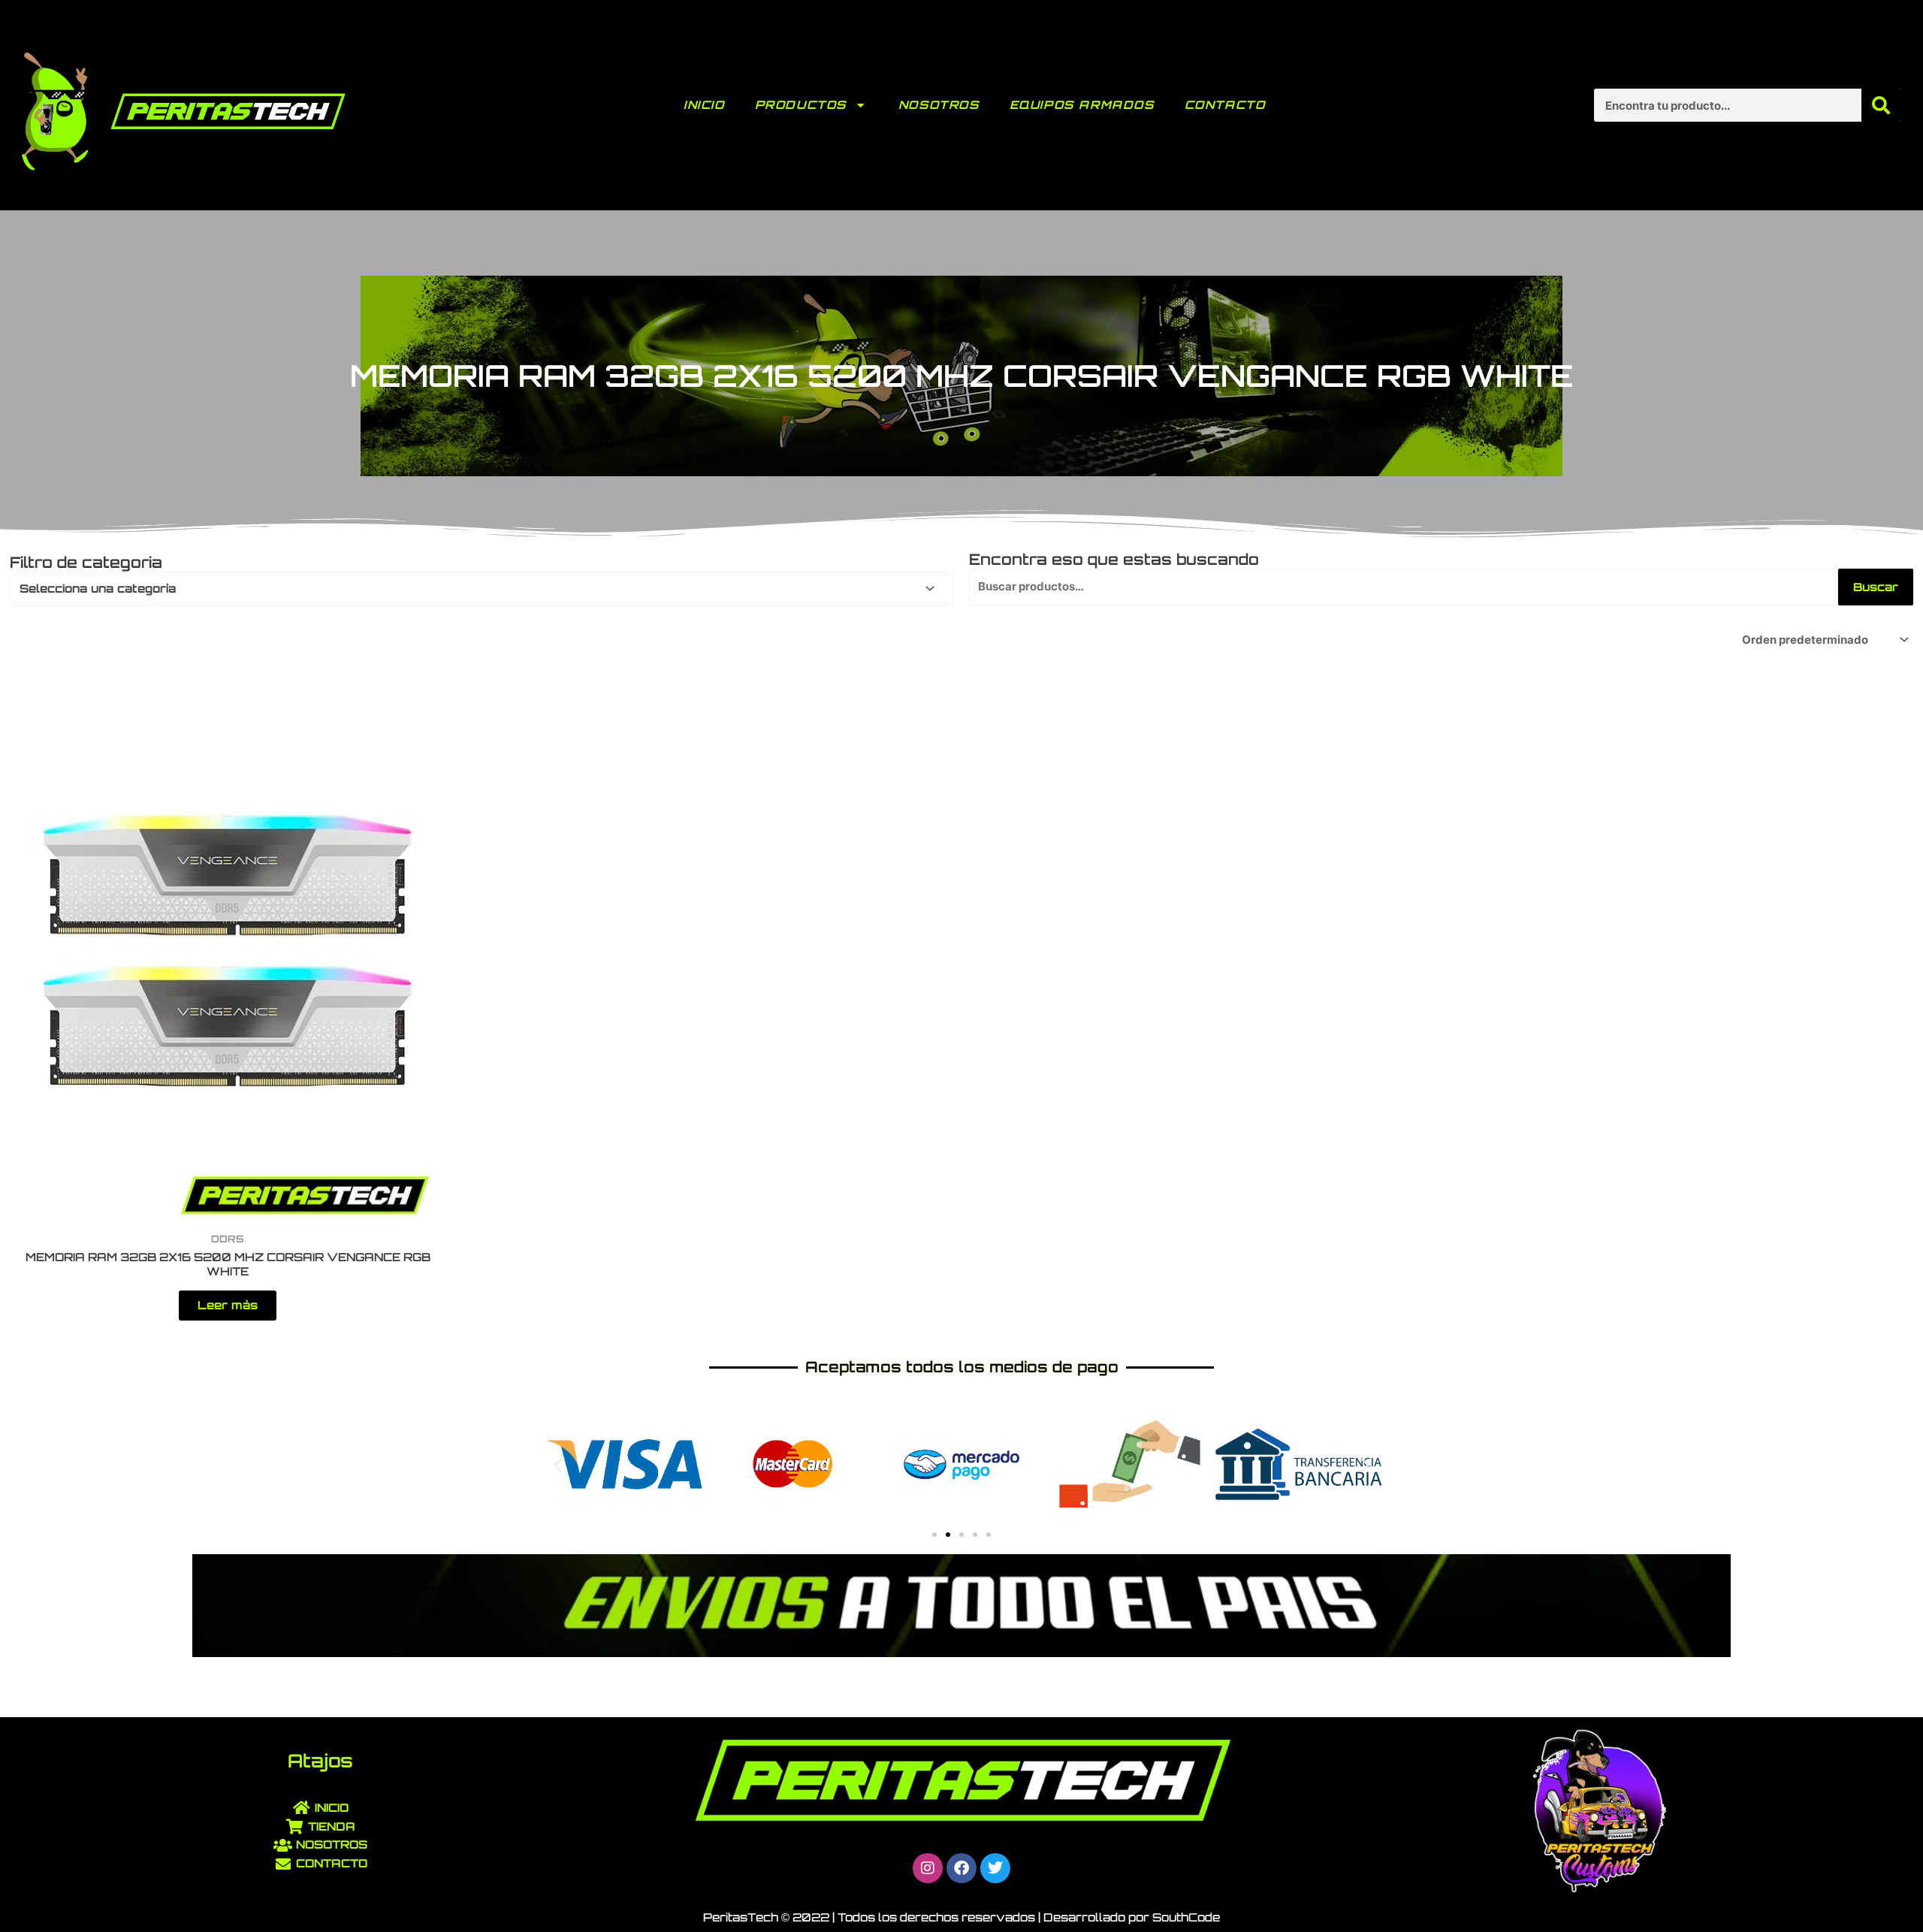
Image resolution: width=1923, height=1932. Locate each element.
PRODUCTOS (801, 105)
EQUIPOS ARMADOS (1082, 105)
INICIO (704, 105)
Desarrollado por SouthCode (1132, 1917)
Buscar (1876, 587)
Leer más (228, 1305)
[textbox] (475, 589)
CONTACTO (1225, 105)
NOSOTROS (939, 105)
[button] (558, 1464)
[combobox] (482, 589)
